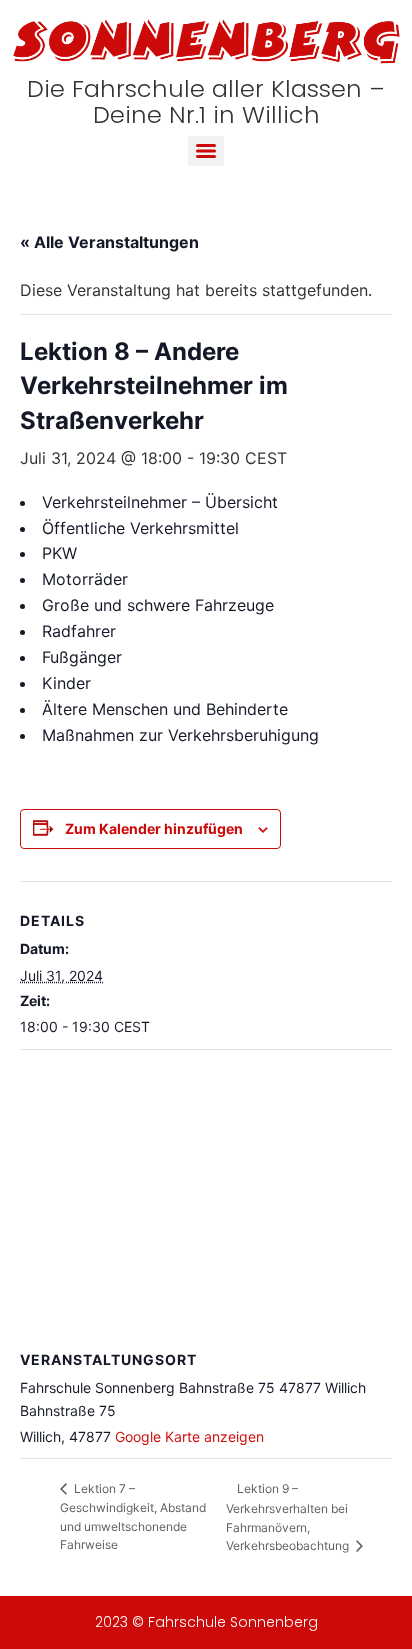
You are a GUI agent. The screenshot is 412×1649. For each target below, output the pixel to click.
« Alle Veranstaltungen (109, 242)
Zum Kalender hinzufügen (154, 828)
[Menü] (206, 151)
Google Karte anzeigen (189, 1436)
